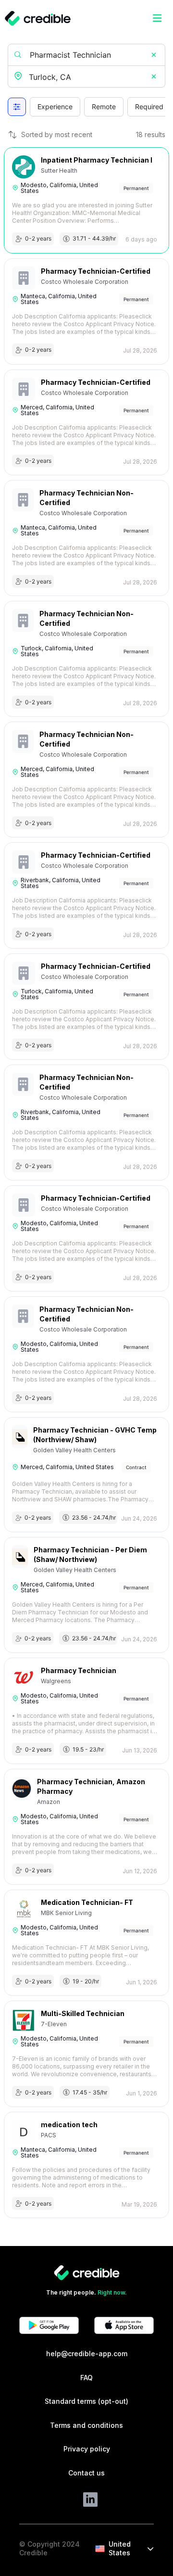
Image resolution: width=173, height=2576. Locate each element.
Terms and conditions (86, 2425)
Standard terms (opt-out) (86, 2401)
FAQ (86, 2378)
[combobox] (87, 77)
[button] (154, 55)
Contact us (86, 2473)
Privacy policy (87, 2449)
